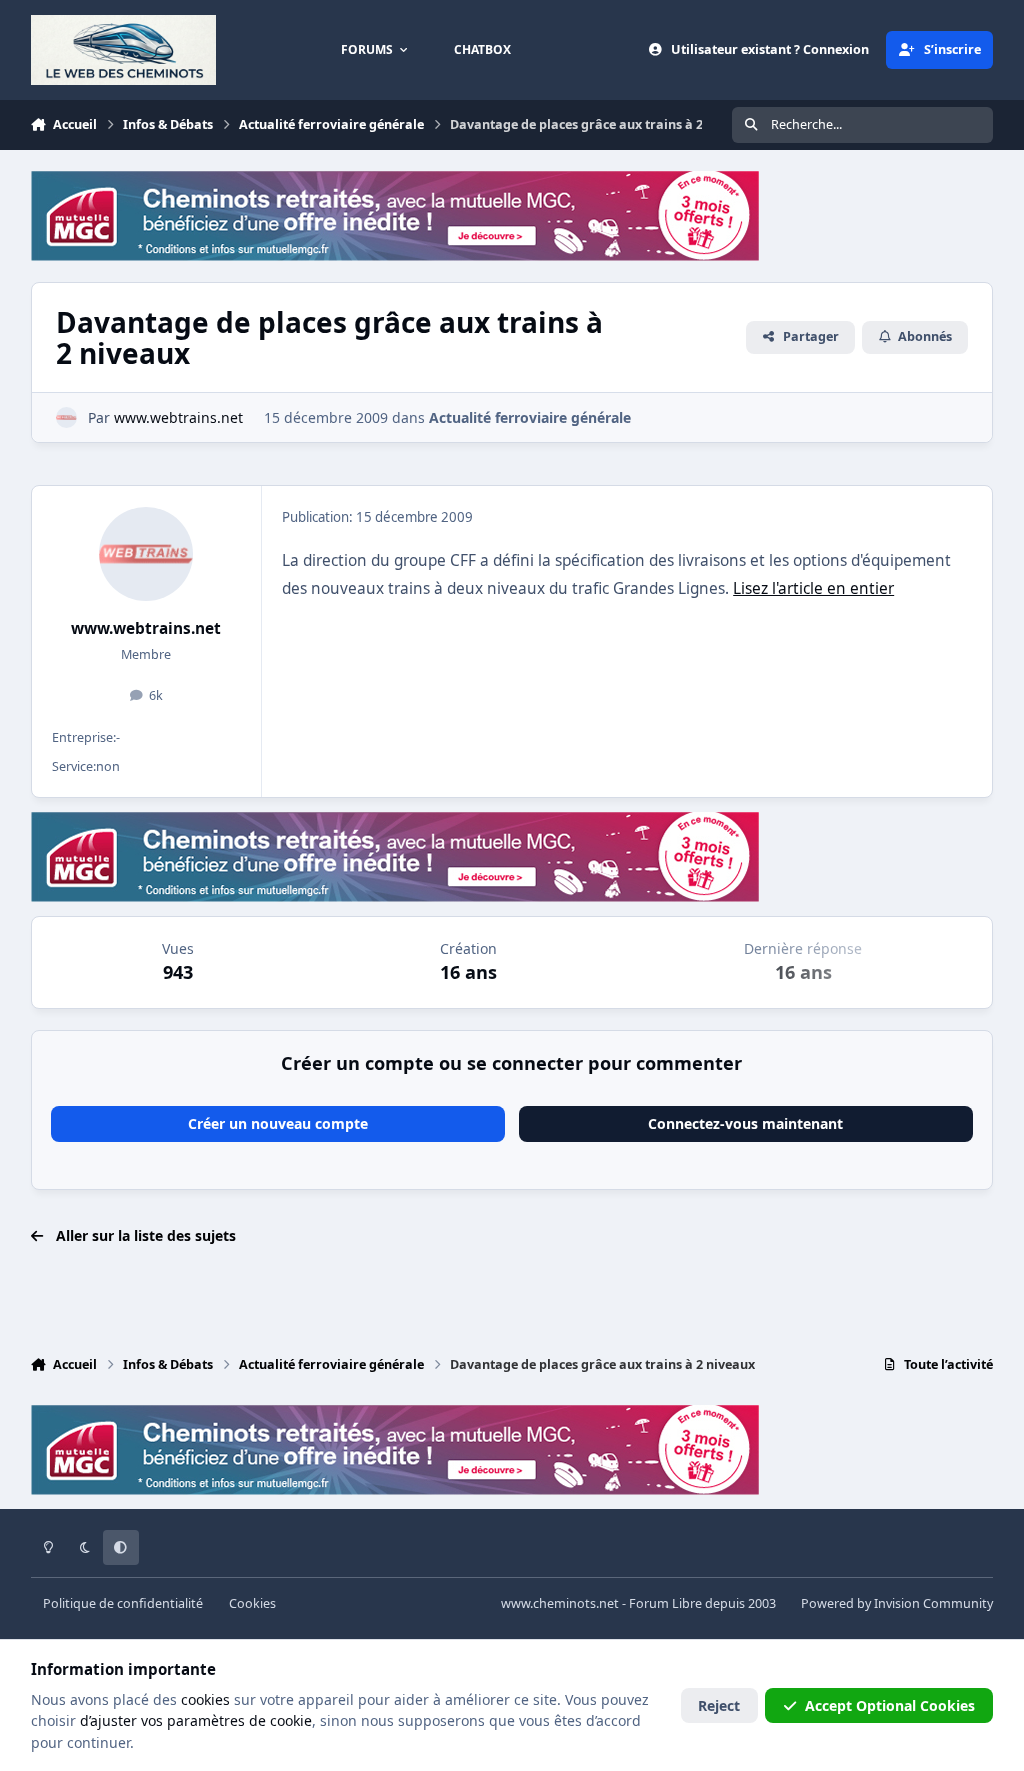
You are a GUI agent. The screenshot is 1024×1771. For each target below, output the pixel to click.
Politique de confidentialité (123, 1603)
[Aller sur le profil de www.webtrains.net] (66, 417)
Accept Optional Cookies (890, 1705)
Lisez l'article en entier (813, 588)
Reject (719, 1705)
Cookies (252, 1603)
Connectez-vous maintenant (745, 1123)
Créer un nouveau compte (278, 1123)
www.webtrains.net (146, 628)
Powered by (897, 1603)
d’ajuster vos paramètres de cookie (196, 1720)
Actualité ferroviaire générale (530, 417)
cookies (205, 1699)
